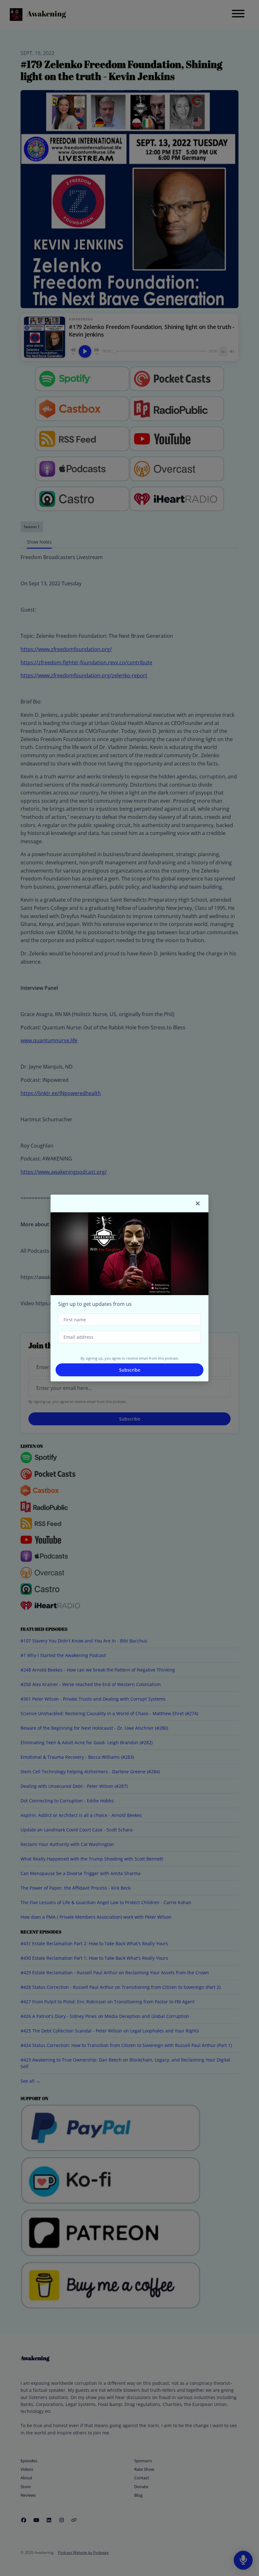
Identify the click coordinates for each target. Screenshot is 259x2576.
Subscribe (130, 1370)
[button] (198, 1203)
